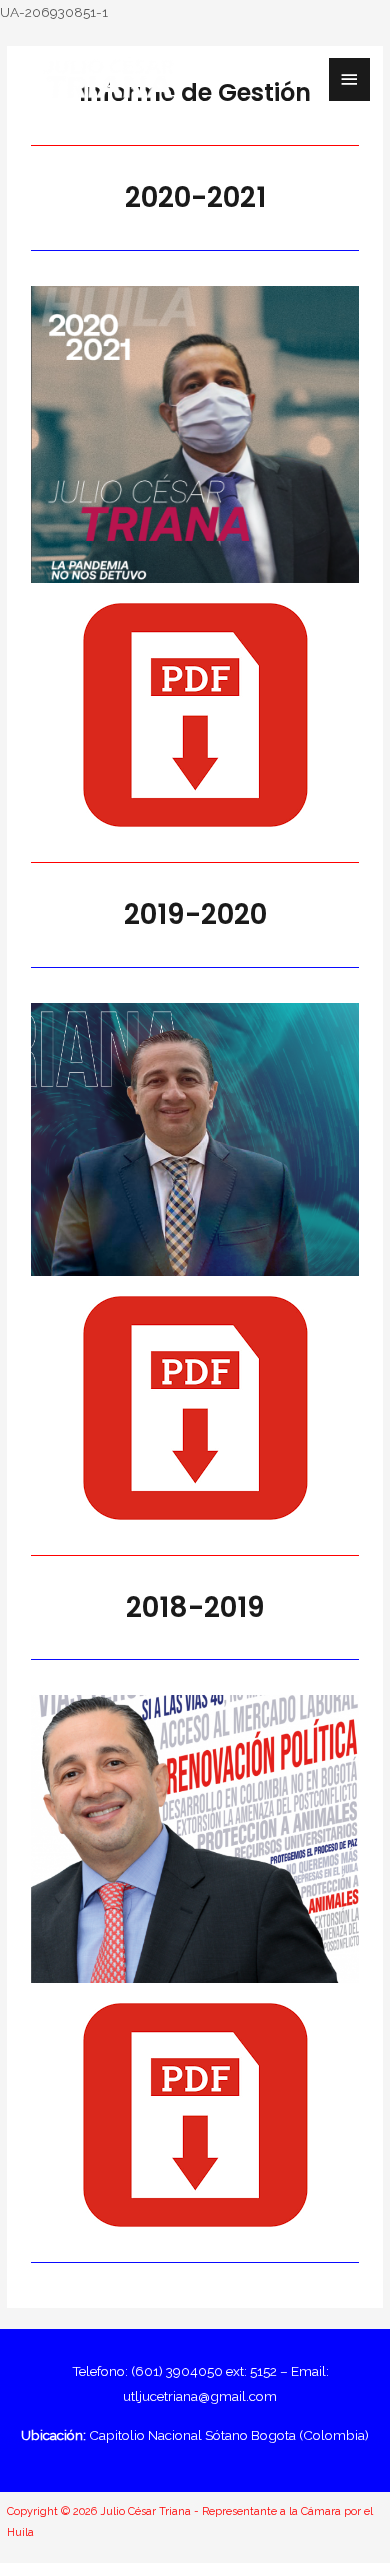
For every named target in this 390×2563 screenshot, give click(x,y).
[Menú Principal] (350, 79)
